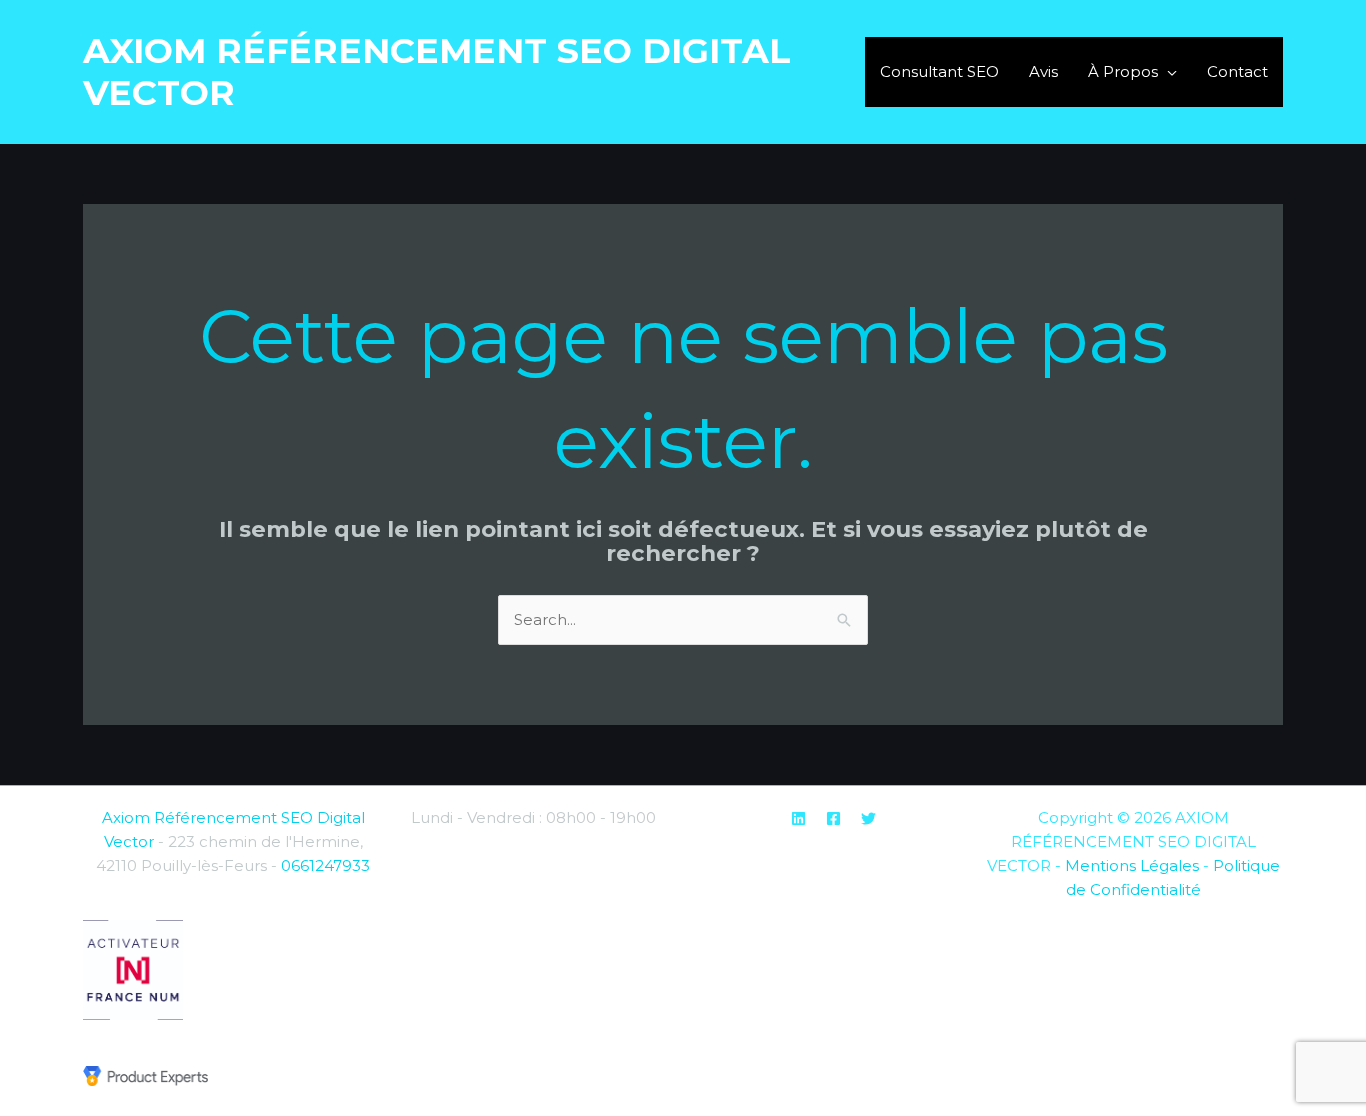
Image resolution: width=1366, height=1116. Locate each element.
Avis (1043, 71)
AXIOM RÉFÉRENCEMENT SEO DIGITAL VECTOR (437, 71)
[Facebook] (833, 818)
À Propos (1123, 71)
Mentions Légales (1132, 865)
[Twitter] (868, 818)
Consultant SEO (939, 71)
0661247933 (325, 865)
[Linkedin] (798, 818)
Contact (1237, 71)
